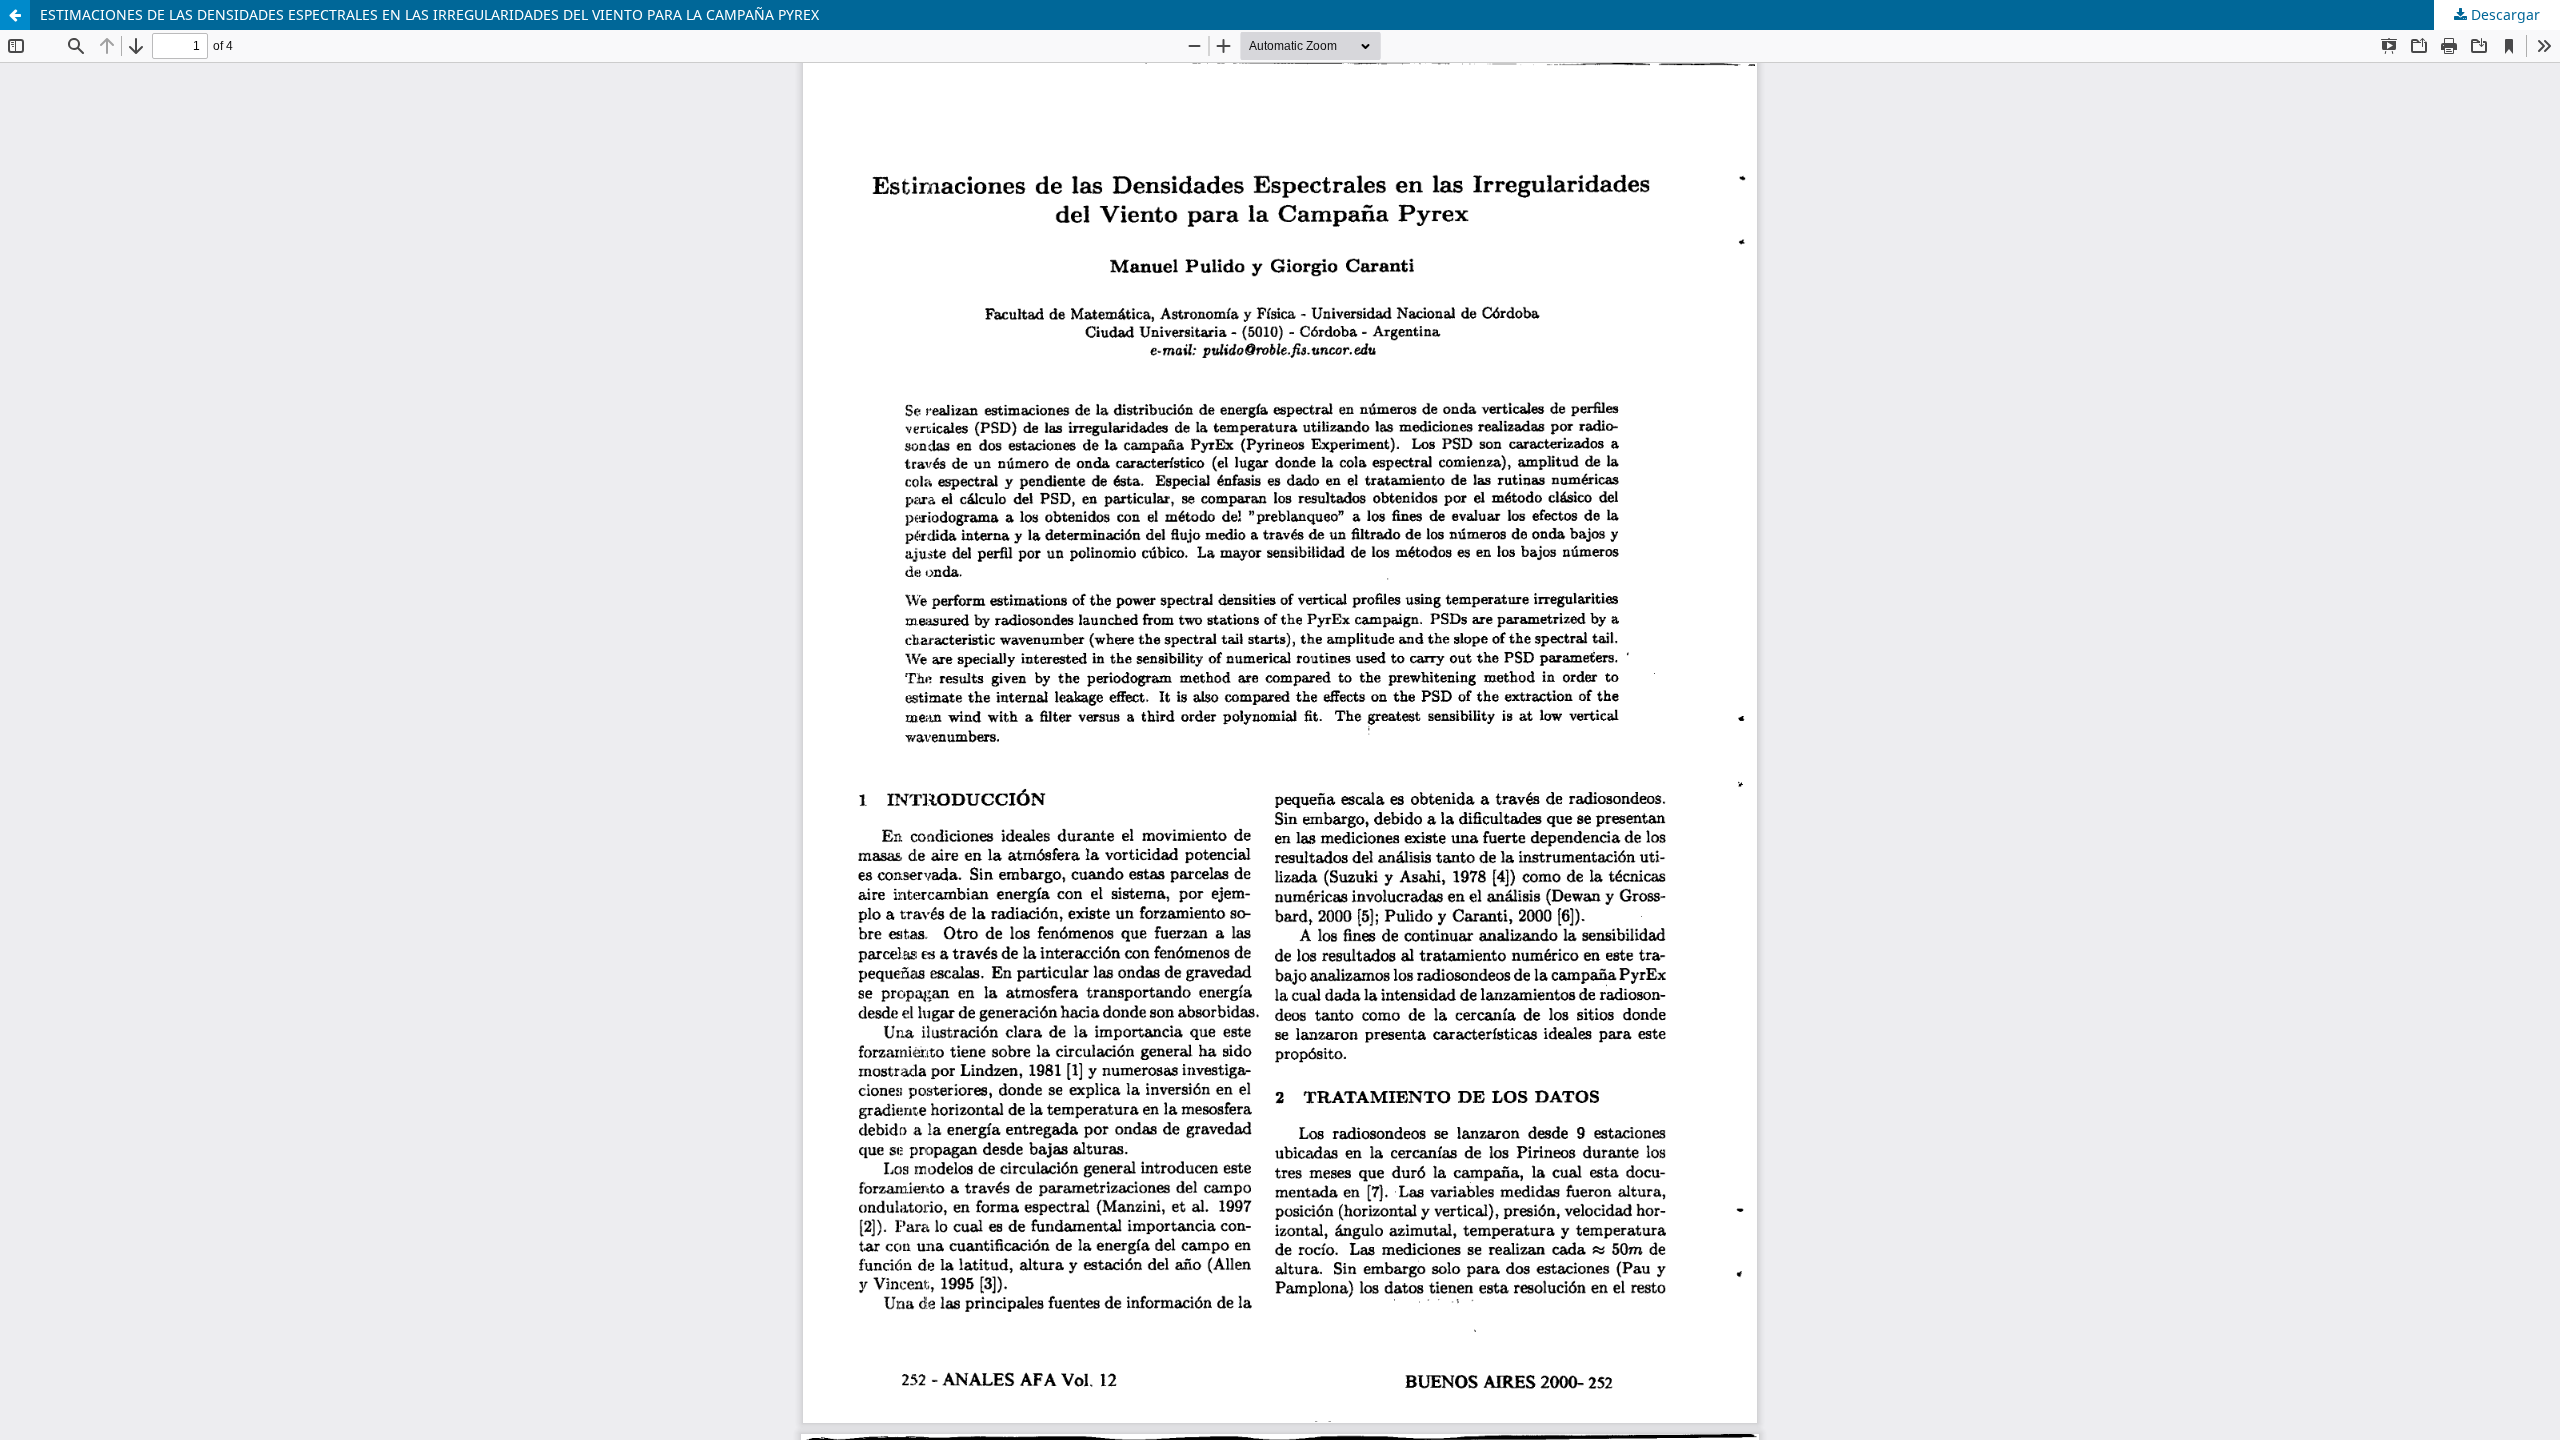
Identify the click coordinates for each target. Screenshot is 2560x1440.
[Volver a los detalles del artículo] (15, 15)
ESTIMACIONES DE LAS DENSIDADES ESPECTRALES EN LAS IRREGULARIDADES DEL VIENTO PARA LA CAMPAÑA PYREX (429, 14)
